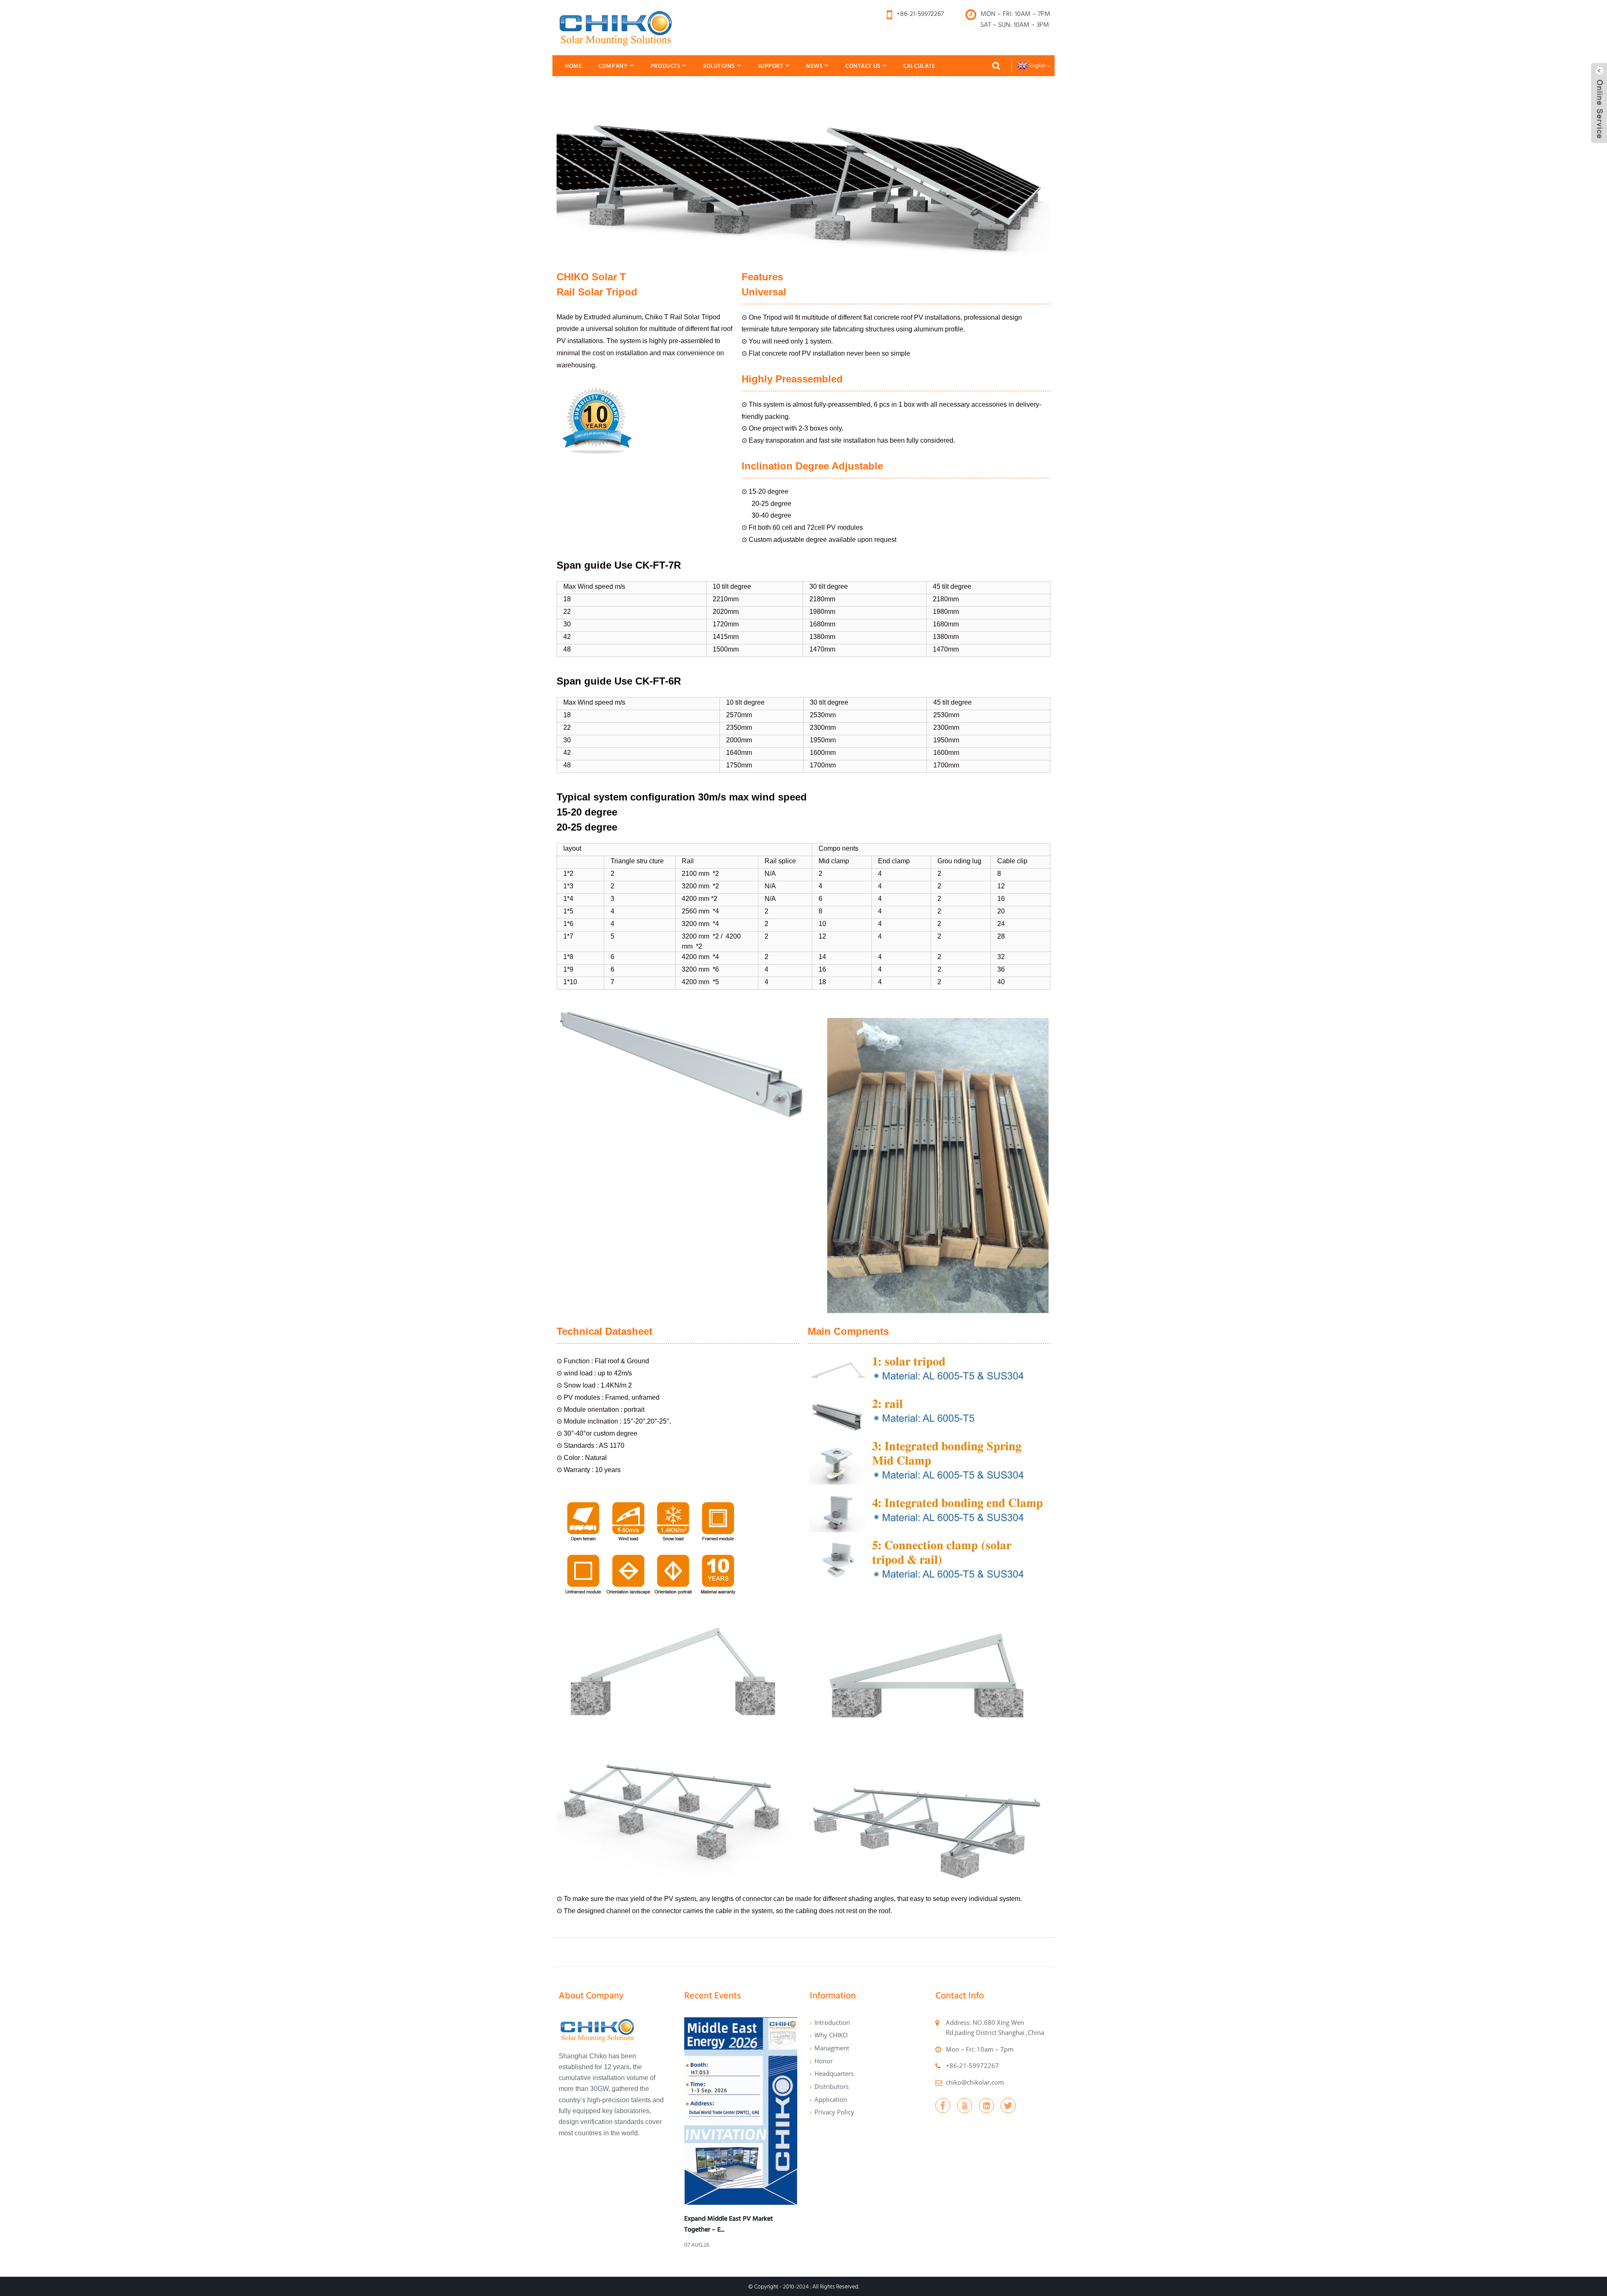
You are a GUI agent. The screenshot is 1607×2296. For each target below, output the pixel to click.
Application (831, 2099)
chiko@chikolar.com (975, 2082)
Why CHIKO (831, 2035)
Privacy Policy (834, 2112)
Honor (824, 2061)
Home (573, 66)
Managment (832, 2048)
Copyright (766, 2286)
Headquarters (834, 2073)
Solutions (719, 66)
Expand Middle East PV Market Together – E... (729, 2224)
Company (613, 66)
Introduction (832, 2022)
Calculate (919, 66)
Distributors (832, 2086)
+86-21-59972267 (972, 2065)
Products (666, 66)
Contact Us (863, 66)
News (814, 66)
